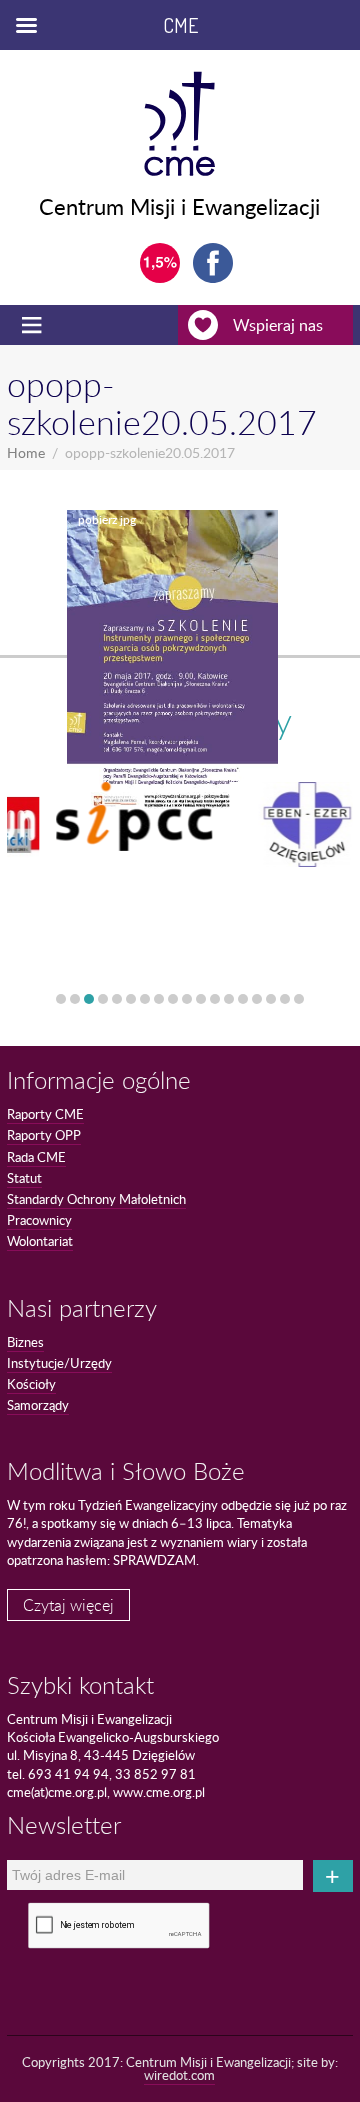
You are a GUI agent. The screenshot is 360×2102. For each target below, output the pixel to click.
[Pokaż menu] (34, 325)
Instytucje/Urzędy (59, 1363)
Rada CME (36, 1157)
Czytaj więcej (68, 1605)
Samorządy (38, 1405)
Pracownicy (39, 1220)
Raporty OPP (44, 1135)
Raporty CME (45, 1114)
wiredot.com (179, 2075)
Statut (24, 1178)
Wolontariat (40, 1241)
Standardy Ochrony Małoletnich (96, 1199)
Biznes (25, 1342)
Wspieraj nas (278, 325)
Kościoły (31, 1384)
